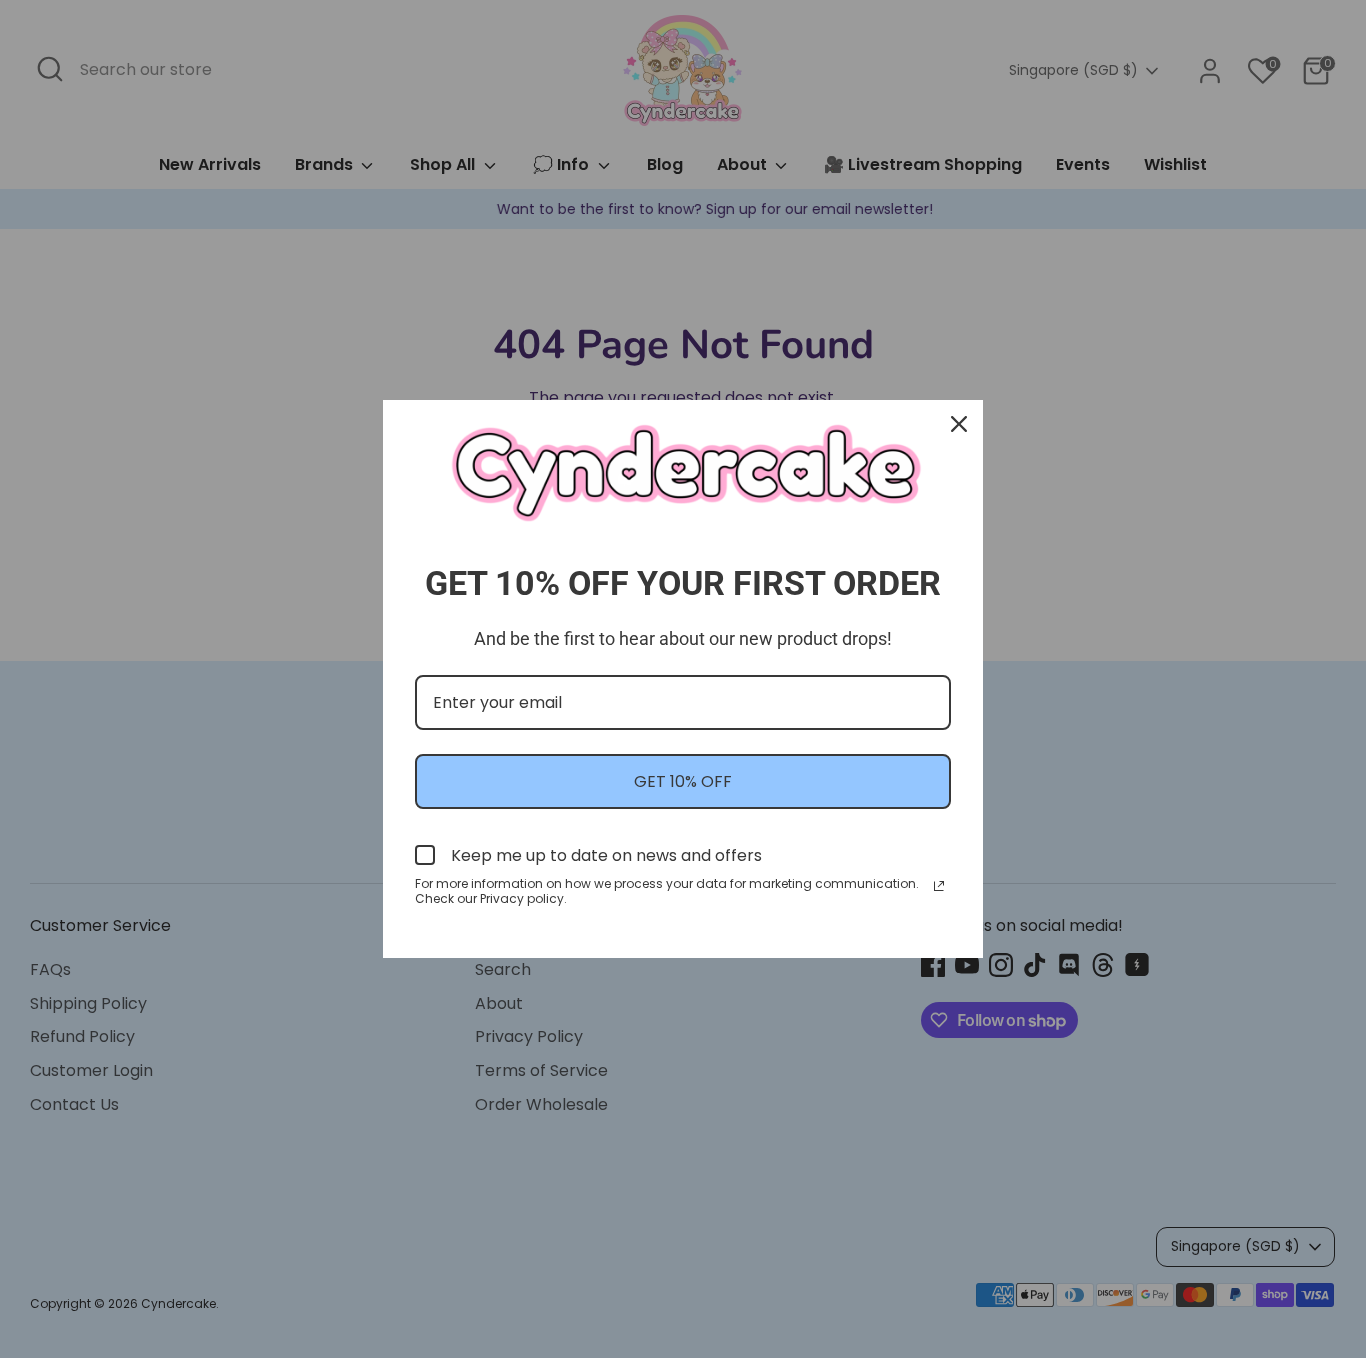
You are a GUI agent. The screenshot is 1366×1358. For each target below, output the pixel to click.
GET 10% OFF (683, 781)
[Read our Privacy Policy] (939, 886)
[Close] (959, 424)
